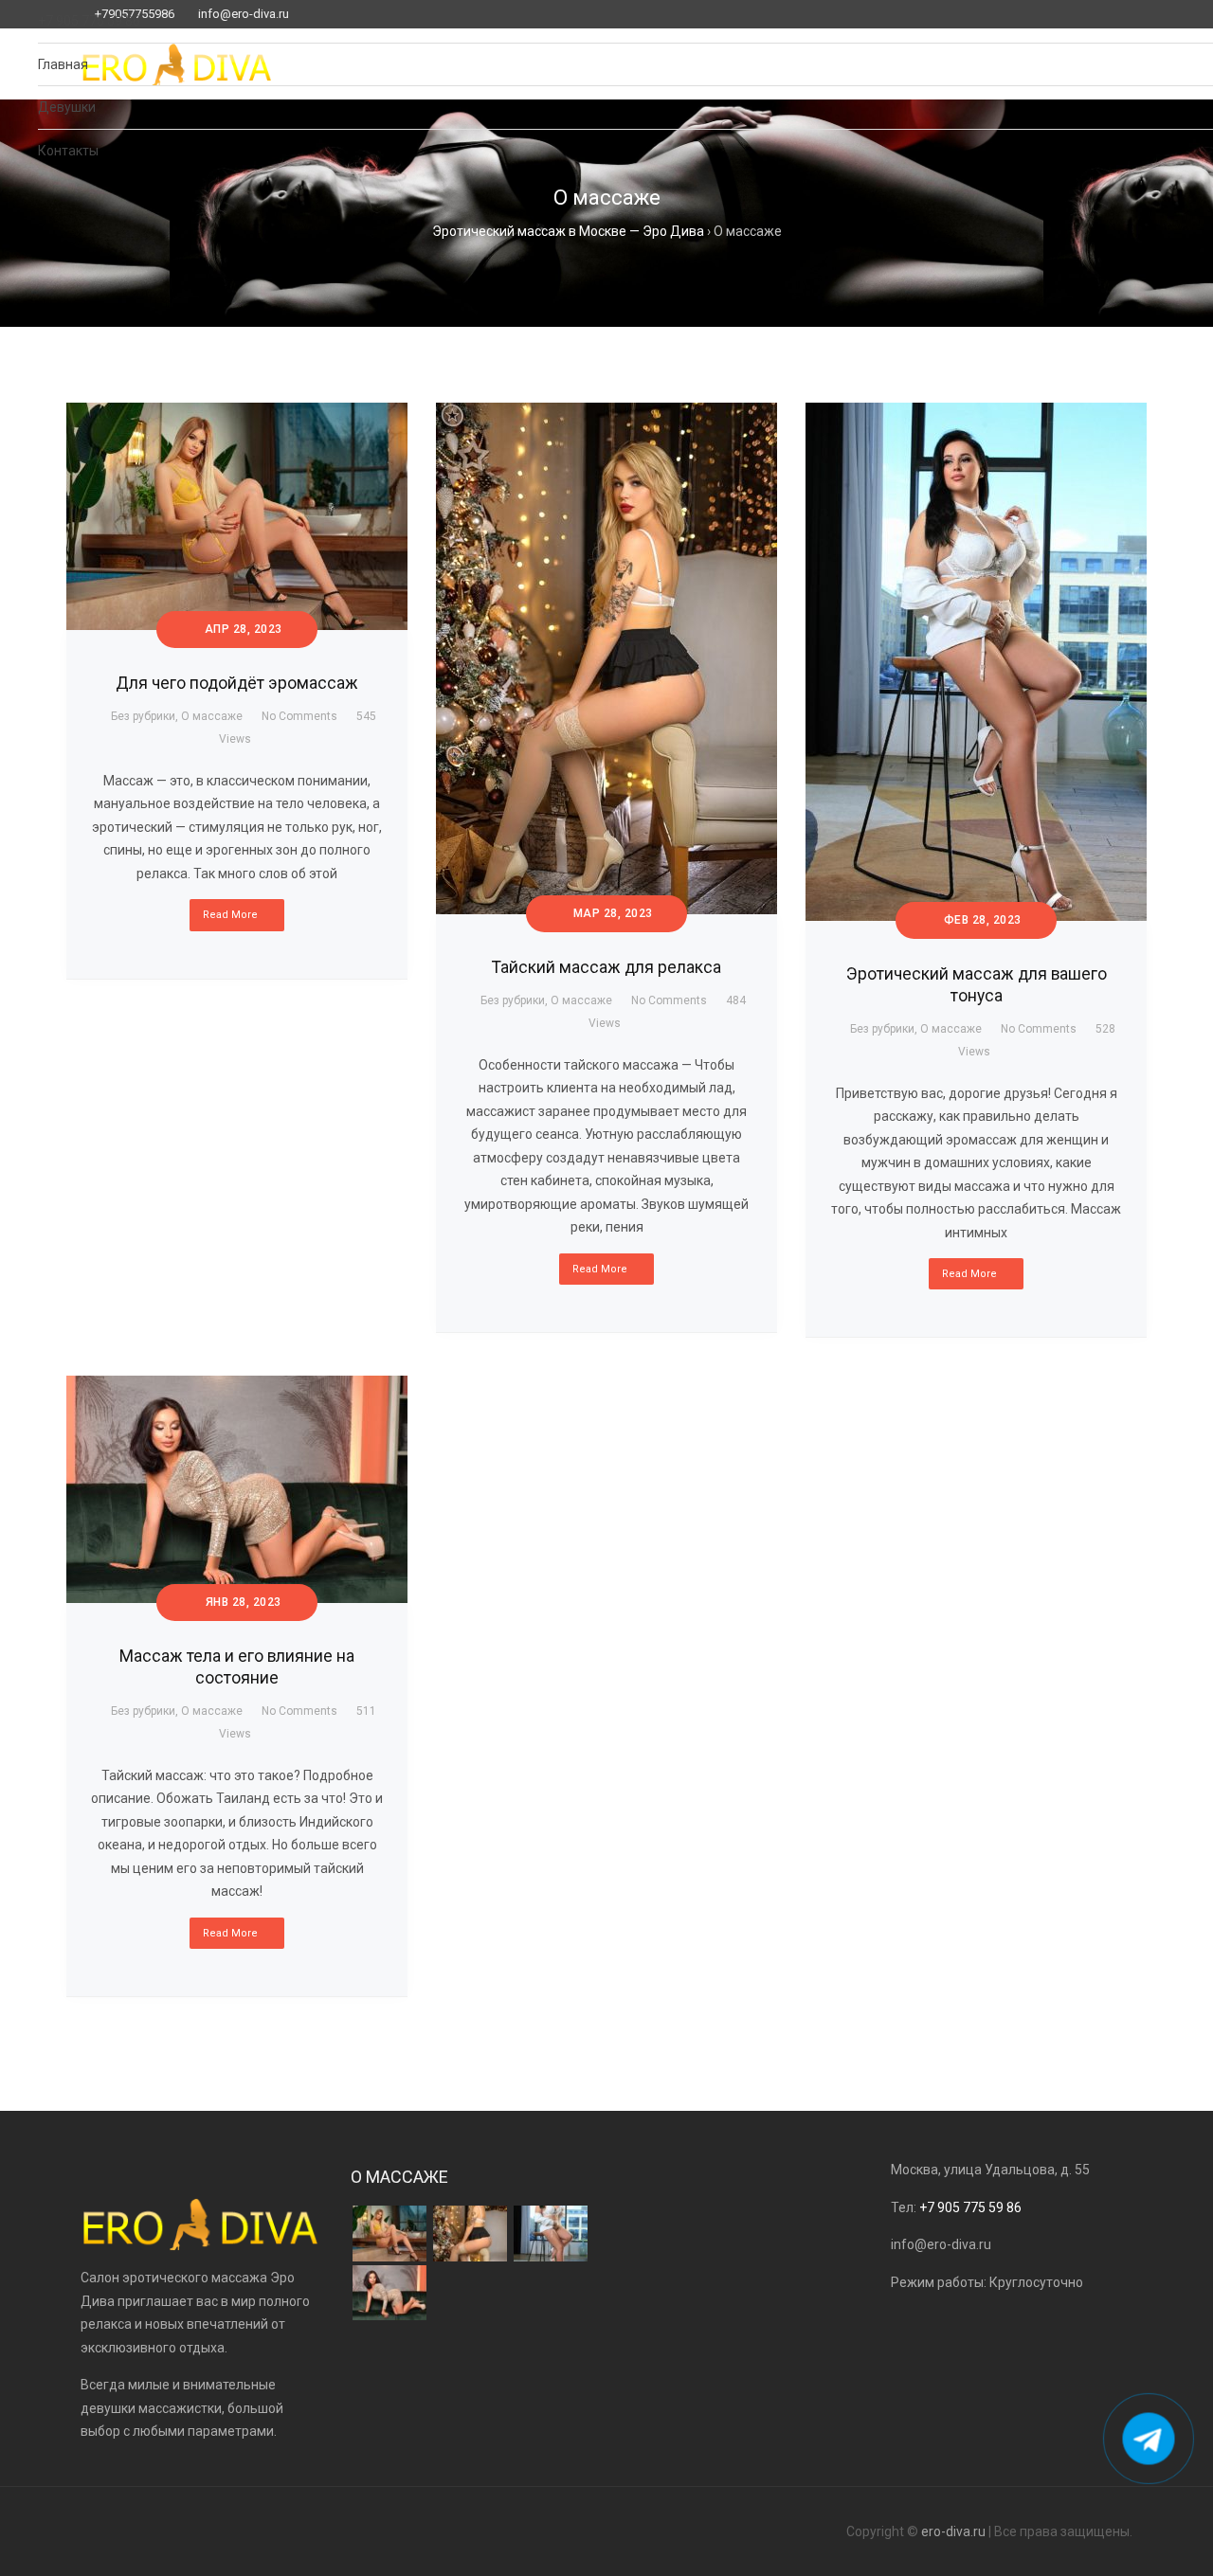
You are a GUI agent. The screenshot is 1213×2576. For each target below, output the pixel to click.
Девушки (67, 107)
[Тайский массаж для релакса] (470, 2234)
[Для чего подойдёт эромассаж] (389, 2234)
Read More (230, 1933)
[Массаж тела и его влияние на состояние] (389, 2293)
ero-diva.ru (953, 2531)
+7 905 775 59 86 (89, 21)
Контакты (68, 151)
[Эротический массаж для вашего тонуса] (551, 2234)
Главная (63, 64)
